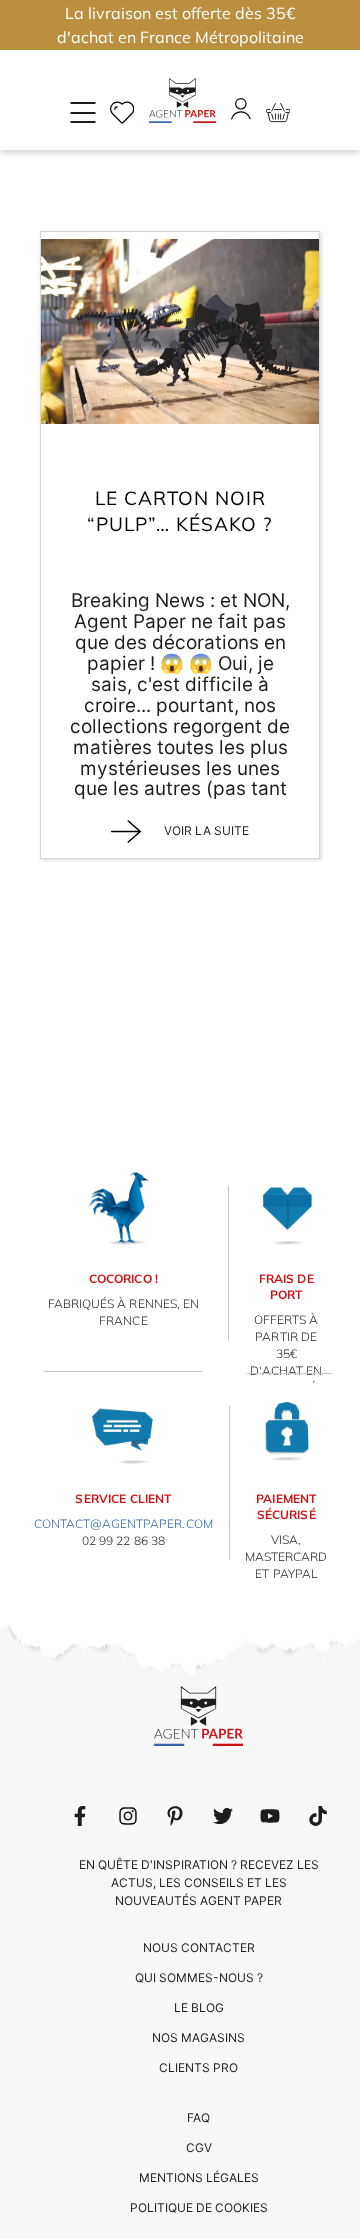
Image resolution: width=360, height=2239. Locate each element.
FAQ (198, 2117)
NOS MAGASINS (198, 2037)
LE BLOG (199, 2007)
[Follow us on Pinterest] (175, 1816)
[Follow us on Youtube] (270, 1816)
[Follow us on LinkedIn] (128, 1816)
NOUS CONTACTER (199, 1947)
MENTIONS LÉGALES (199, 2177)
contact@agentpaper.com (123, 1523)
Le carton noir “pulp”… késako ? (180, 511)
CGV (199, 2147)
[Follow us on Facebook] (80, 1816)
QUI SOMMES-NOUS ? (199, 1977)
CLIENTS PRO (198, 2067)
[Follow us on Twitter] (223, 1816)
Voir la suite (205, 830)
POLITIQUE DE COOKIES (199, 2207)
